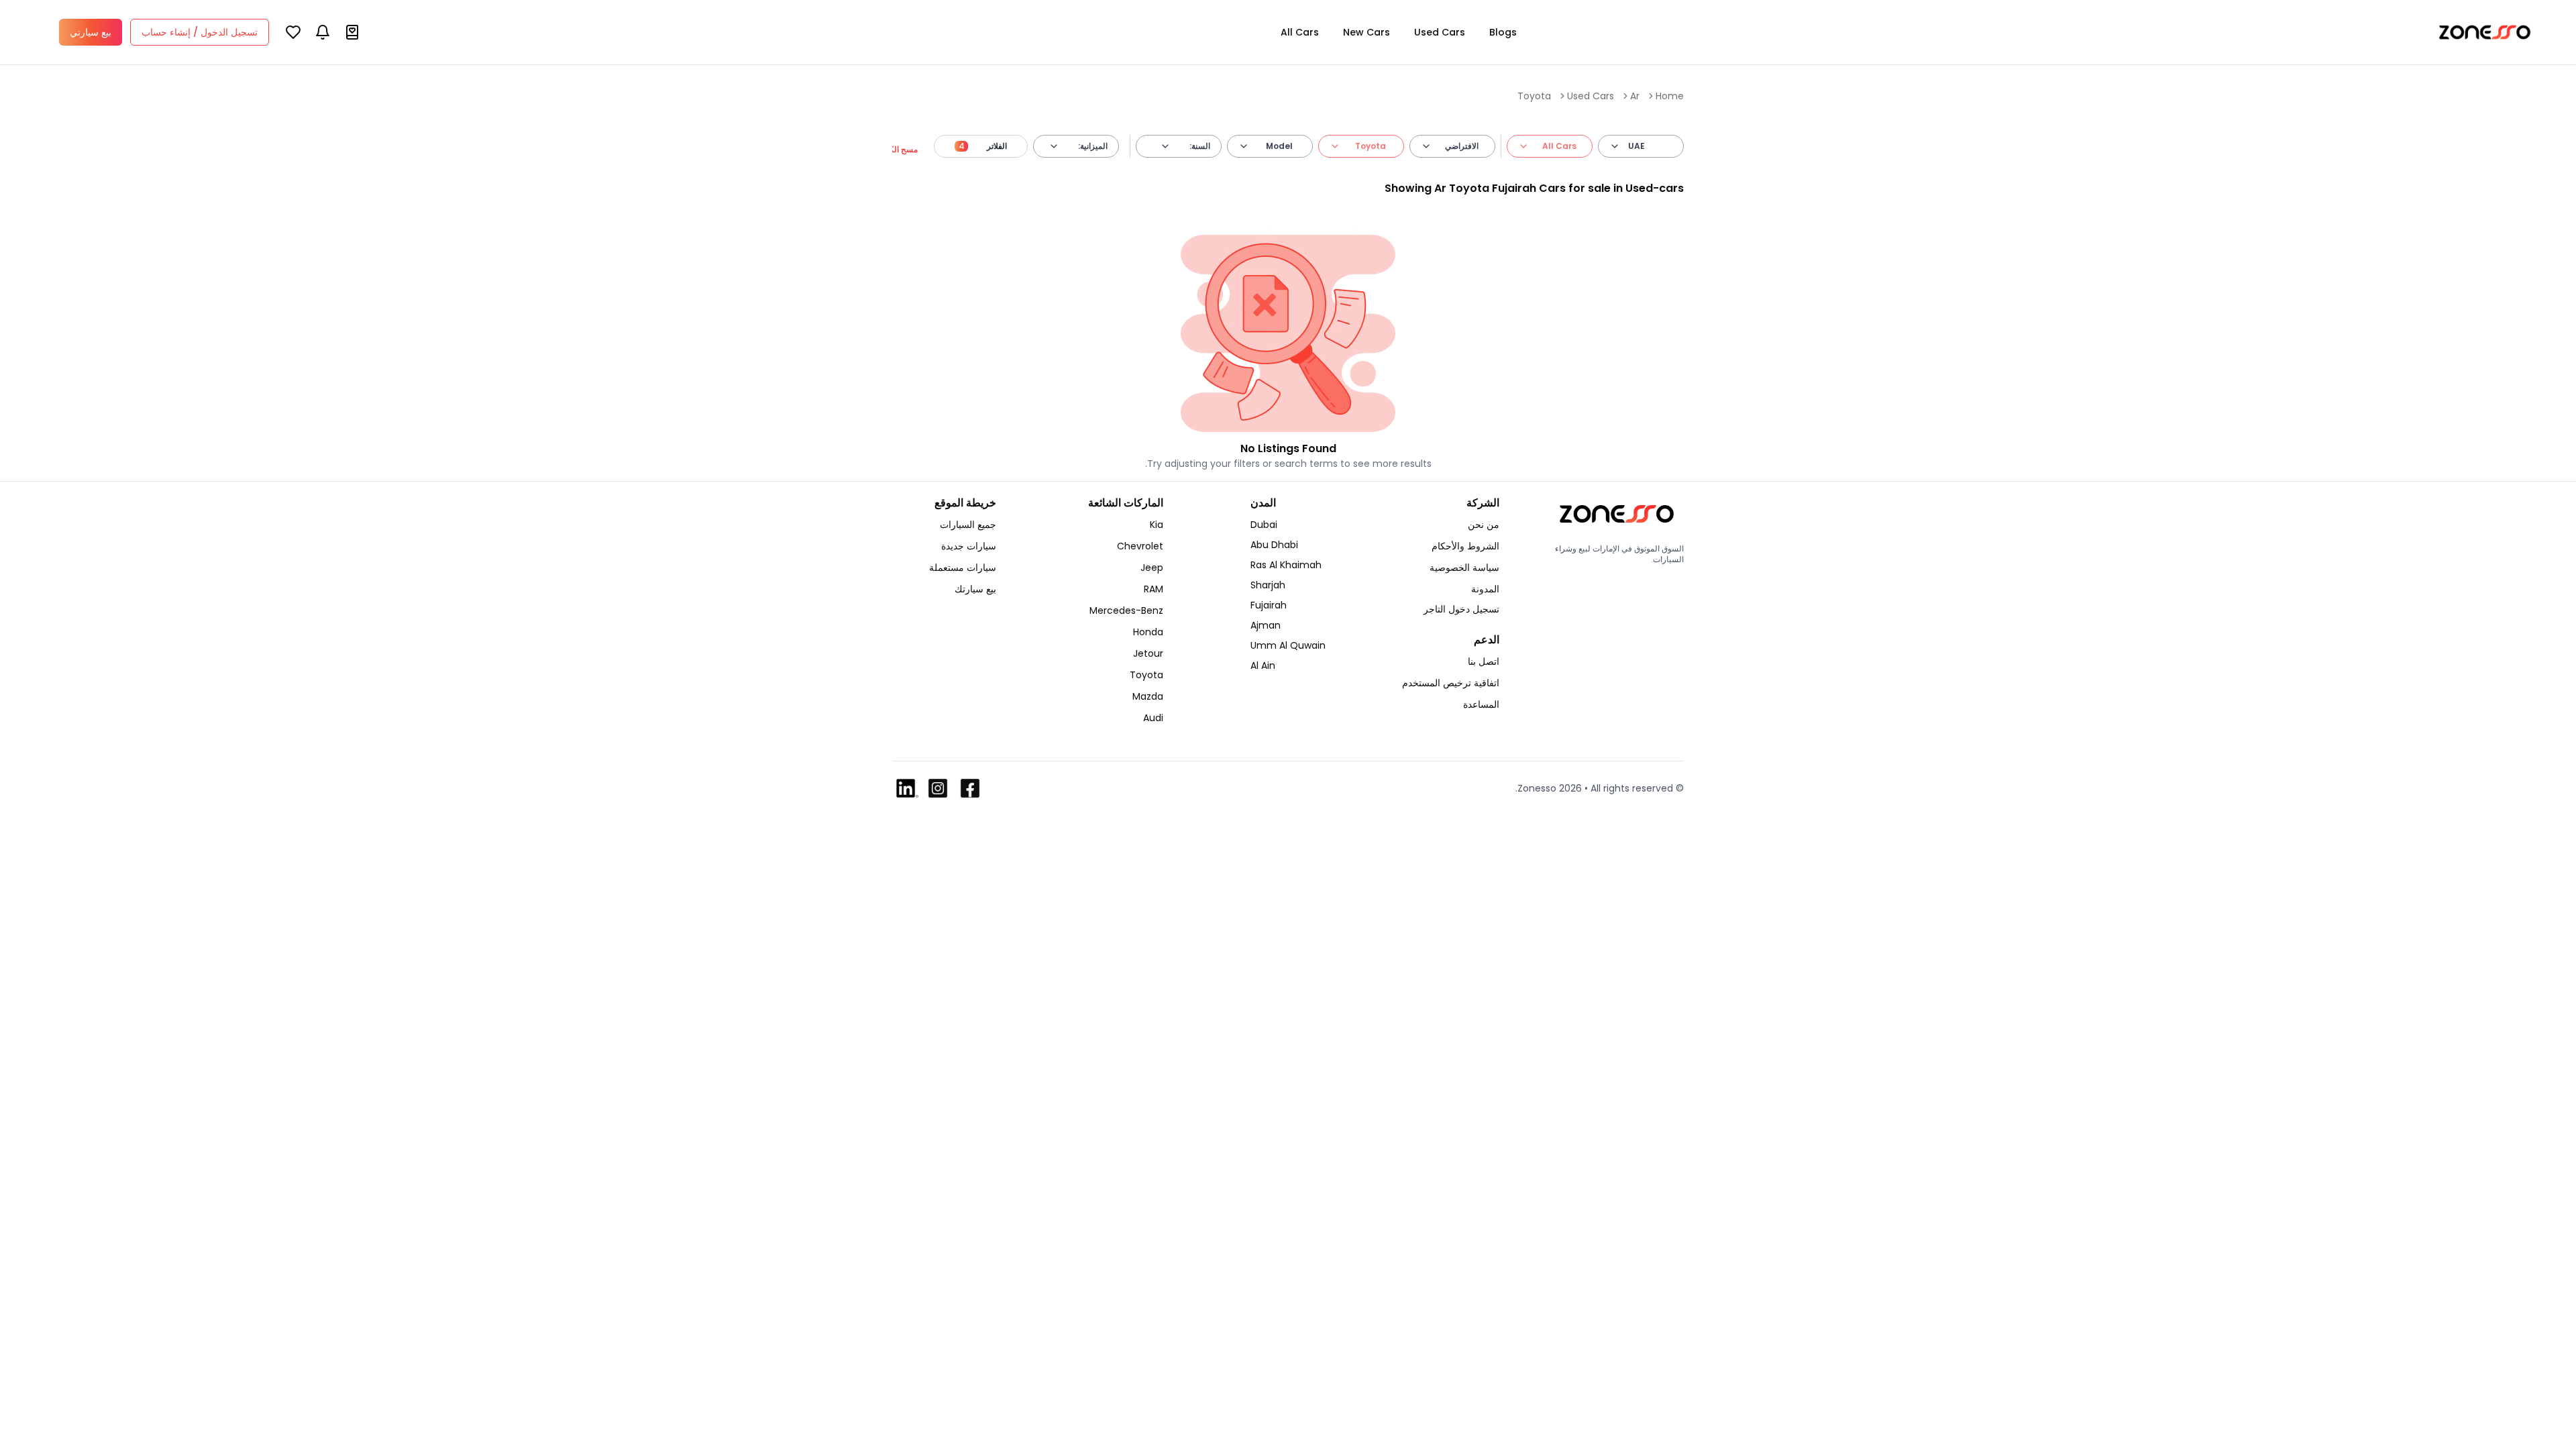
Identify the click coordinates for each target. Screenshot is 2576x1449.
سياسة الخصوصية (1464, 568)
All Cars (1300, 32)
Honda (1148, 632)
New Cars (1366, 32)
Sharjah (1268, 585)
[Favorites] (293, 32)
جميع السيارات (968, 525)
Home (1670, 96)
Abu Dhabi (1274, 545)
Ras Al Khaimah (1286, 565)
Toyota (1534, 96)
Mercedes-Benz (1126, 610)
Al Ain (1263, 665)
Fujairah (1269, 605)
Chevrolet (1140, 546)
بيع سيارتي (91, 32)
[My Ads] (352, 32)
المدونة (1485, 589)
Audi (1153, 718)
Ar (1635, 96)
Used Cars (1440, 32)
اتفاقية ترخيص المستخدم (1451, 683)
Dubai (1264, 525)
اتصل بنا (1484, 661)
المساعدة (1481, 704)
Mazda (1148, 696)
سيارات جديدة (969, 546)
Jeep (1152, 568)
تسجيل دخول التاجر (1461, 609)
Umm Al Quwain (1288, 645)
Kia (1157, 525)
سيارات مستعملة (963, 568)
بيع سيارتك (975, 589)
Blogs (1503, 32)
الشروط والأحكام (1465, 546)
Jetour (1148, 653)
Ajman (1266, 625)
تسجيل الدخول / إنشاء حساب (200, 32)
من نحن (1484, 525)
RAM (1153, 589)
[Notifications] (323, 32)
